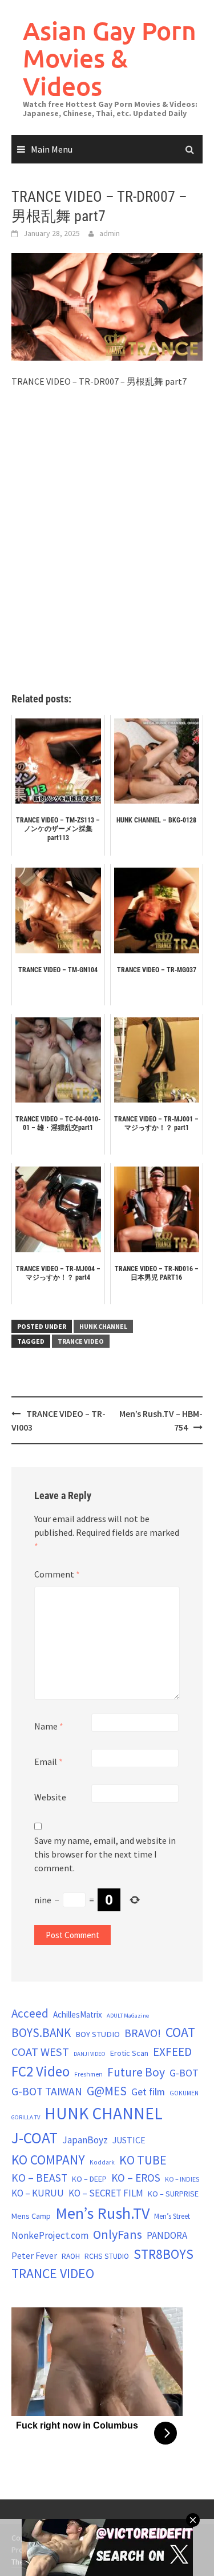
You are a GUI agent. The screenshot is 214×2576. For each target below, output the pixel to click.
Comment (57, 1574)
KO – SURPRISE (173, 2194)
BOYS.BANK (41, 2033)
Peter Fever (34, 2255)
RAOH (71, 2256)
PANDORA (167, 2235)
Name (49, 1726)
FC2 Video (41, 2071)
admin (110, 233)
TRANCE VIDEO (81, 1341)
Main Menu (52, 149)
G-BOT (184, 2073)
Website (50, 1797)
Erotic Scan (129, 2053)
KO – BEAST (39, 2178)
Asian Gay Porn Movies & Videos (110, 58)
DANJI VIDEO (90, 2054)
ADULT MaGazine (128, 2016)
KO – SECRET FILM (106, 2193)
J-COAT (35, 2138)
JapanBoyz (85, 2140)
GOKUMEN (184, 2093)
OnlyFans (118, 2234)
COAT (180, 2032)
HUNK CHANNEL (103, 1326)
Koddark (102, 2162)
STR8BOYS (163, 2254)
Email (49, 1762)
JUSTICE (129, 2140)
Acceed (30, 2013)
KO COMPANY (48, 2160)
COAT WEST (40, 2052)
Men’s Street (172, 2216)
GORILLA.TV (26, 2117)
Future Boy (136, 2072)
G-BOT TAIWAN (47, 2091)
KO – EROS (136, 2178)
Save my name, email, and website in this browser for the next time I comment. (105, 1854)
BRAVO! (143, 2033)
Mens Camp (31, 2216)
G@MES (107, 2091)
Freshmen (88, 2074)
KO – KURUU (38, 2193)
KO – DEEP (89, 2179)
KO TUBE (143, 2160)
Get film (148, 2092)
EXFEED (172, 2052)
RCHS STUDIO (107, 2256)
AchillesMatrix (78, 2014)
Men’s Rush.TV (102, 2213)
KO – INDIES (182, 2179)
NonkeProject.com (50, 2235)
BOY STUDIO (98, 2034)
